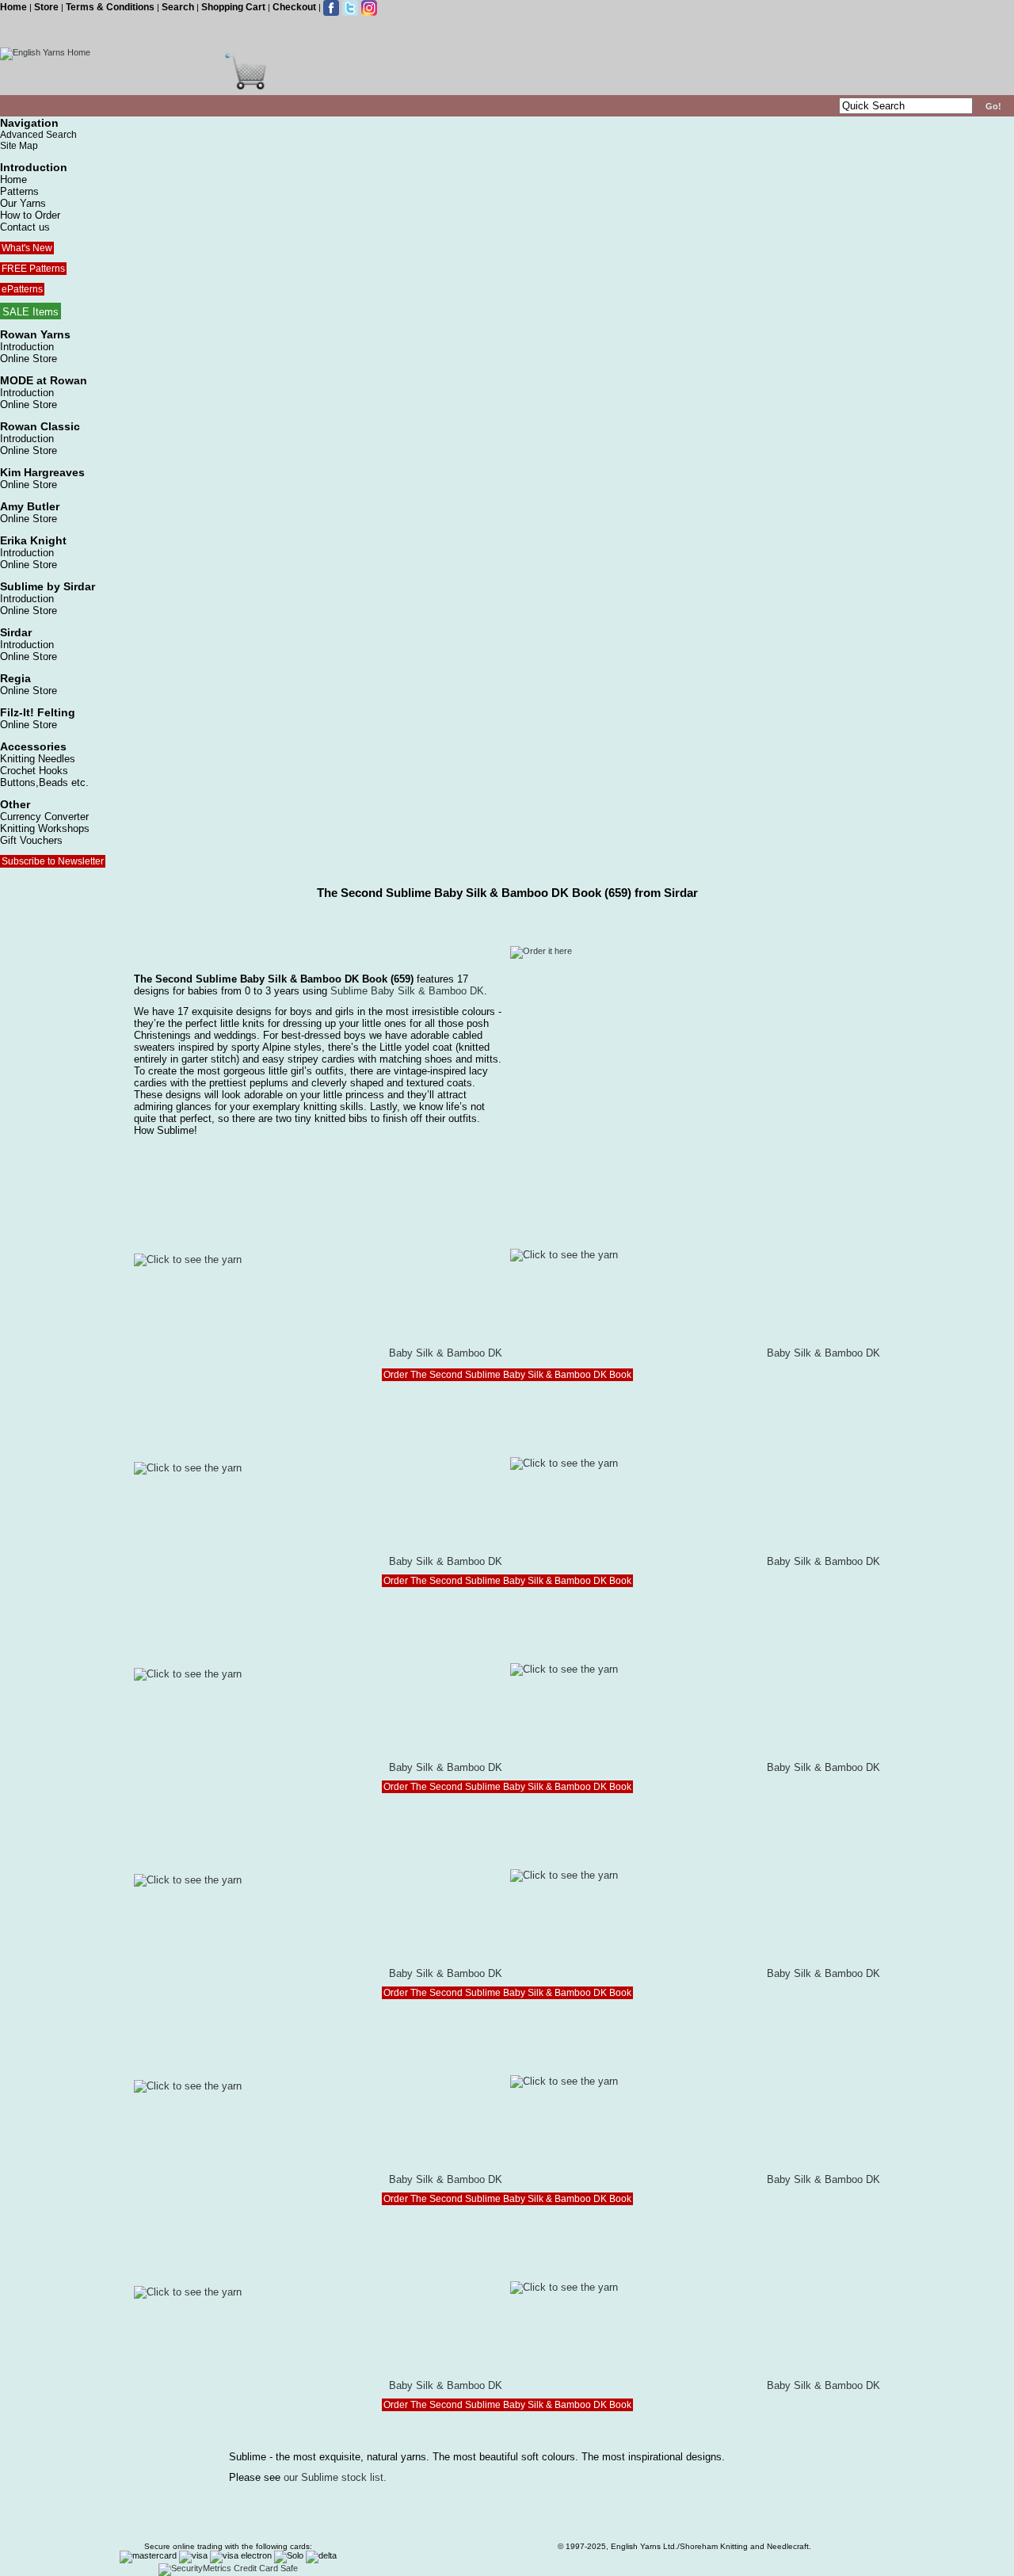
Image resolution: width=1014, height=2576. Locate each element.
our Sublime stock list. (335, 2477)
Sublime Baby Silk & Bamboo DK (407, 991)
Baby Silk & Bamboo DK (446, 1353)
